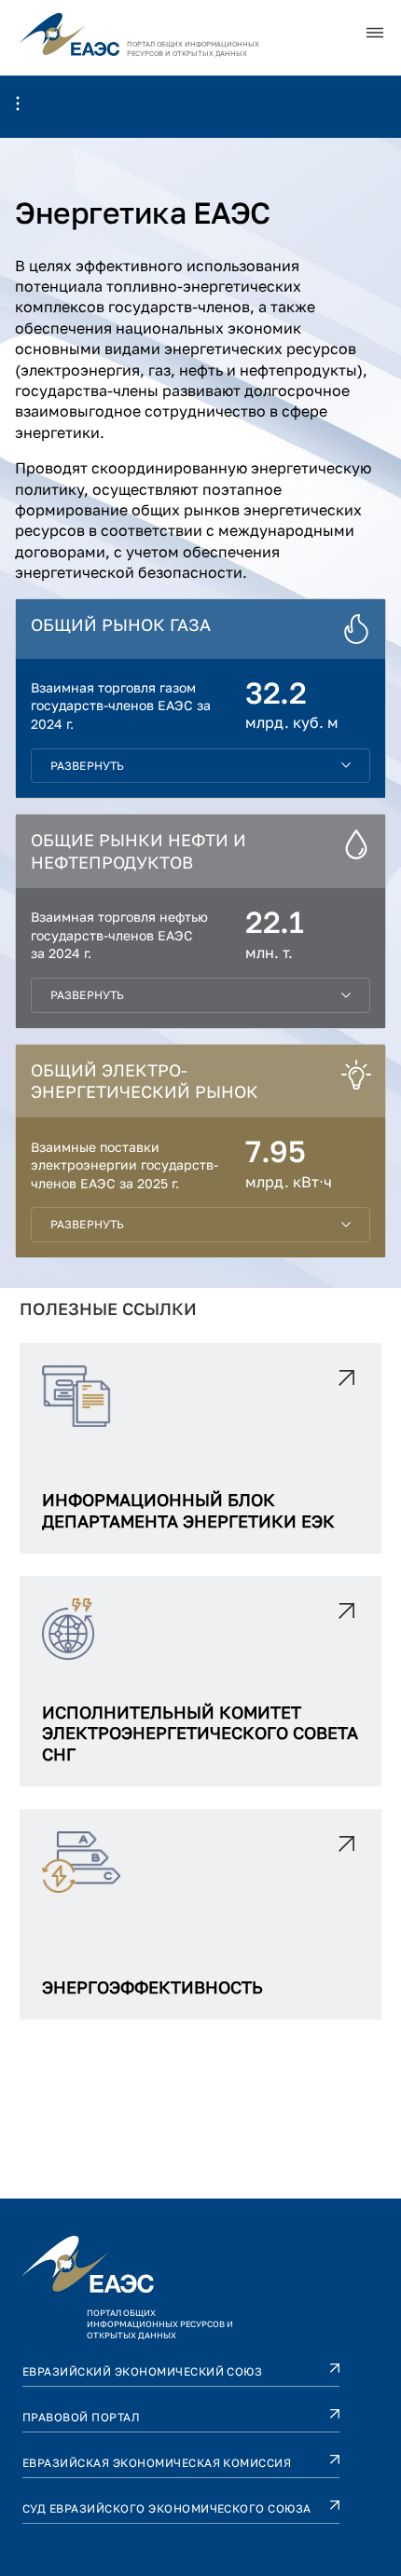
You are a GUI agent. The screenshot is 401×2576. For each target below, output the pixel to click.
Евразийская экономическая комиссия (157, 2463)
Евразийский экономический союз (142, 2371)
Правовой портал (81, 2417)
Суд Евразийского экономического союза (167, 2508)
